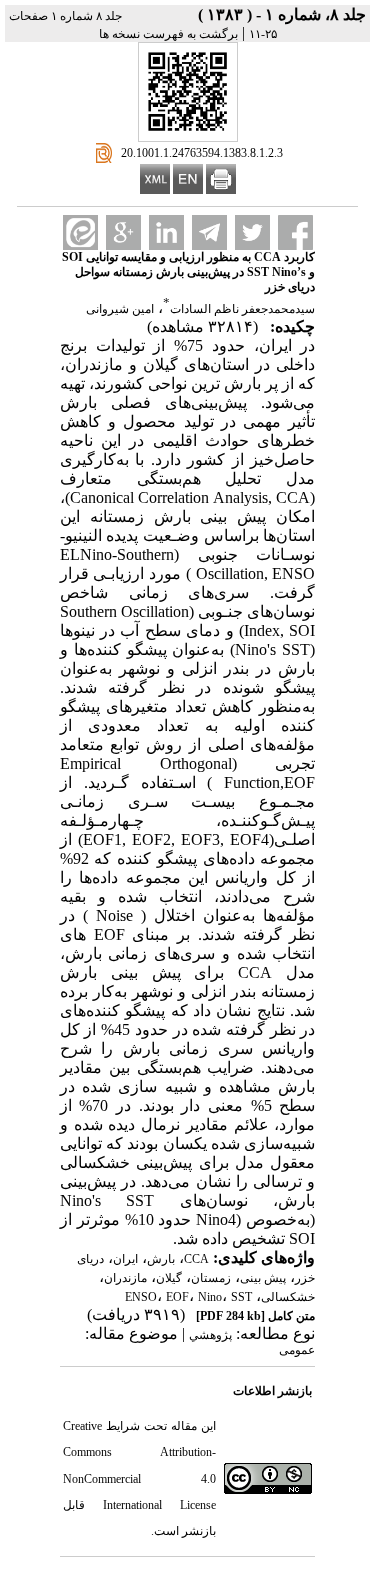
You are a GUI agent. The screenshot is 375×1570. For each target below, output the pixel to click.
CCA (196, 1259)
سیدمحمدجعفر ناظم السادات (242, 309)
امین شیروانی (120, 309)
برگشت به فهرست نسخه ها (168, 34)
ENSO (141, 1297)
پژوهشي (210, 1335)
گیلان (169, 1278)
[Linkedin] (166, 232)
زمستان (211, 1278)
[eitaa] (80, 232)
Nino (210, 1297)
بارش (161, 1259)
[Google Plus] (123, 232)
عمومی (297, 1350)
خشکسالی (288, 1297)
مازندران (125, 1278)
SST (241, 1297)
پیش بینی (263, 1278)
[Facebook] (295, 232)
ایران (125, 1259)
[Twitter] (252, 232)
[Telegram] (209, 232)
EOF (177, 1297)
